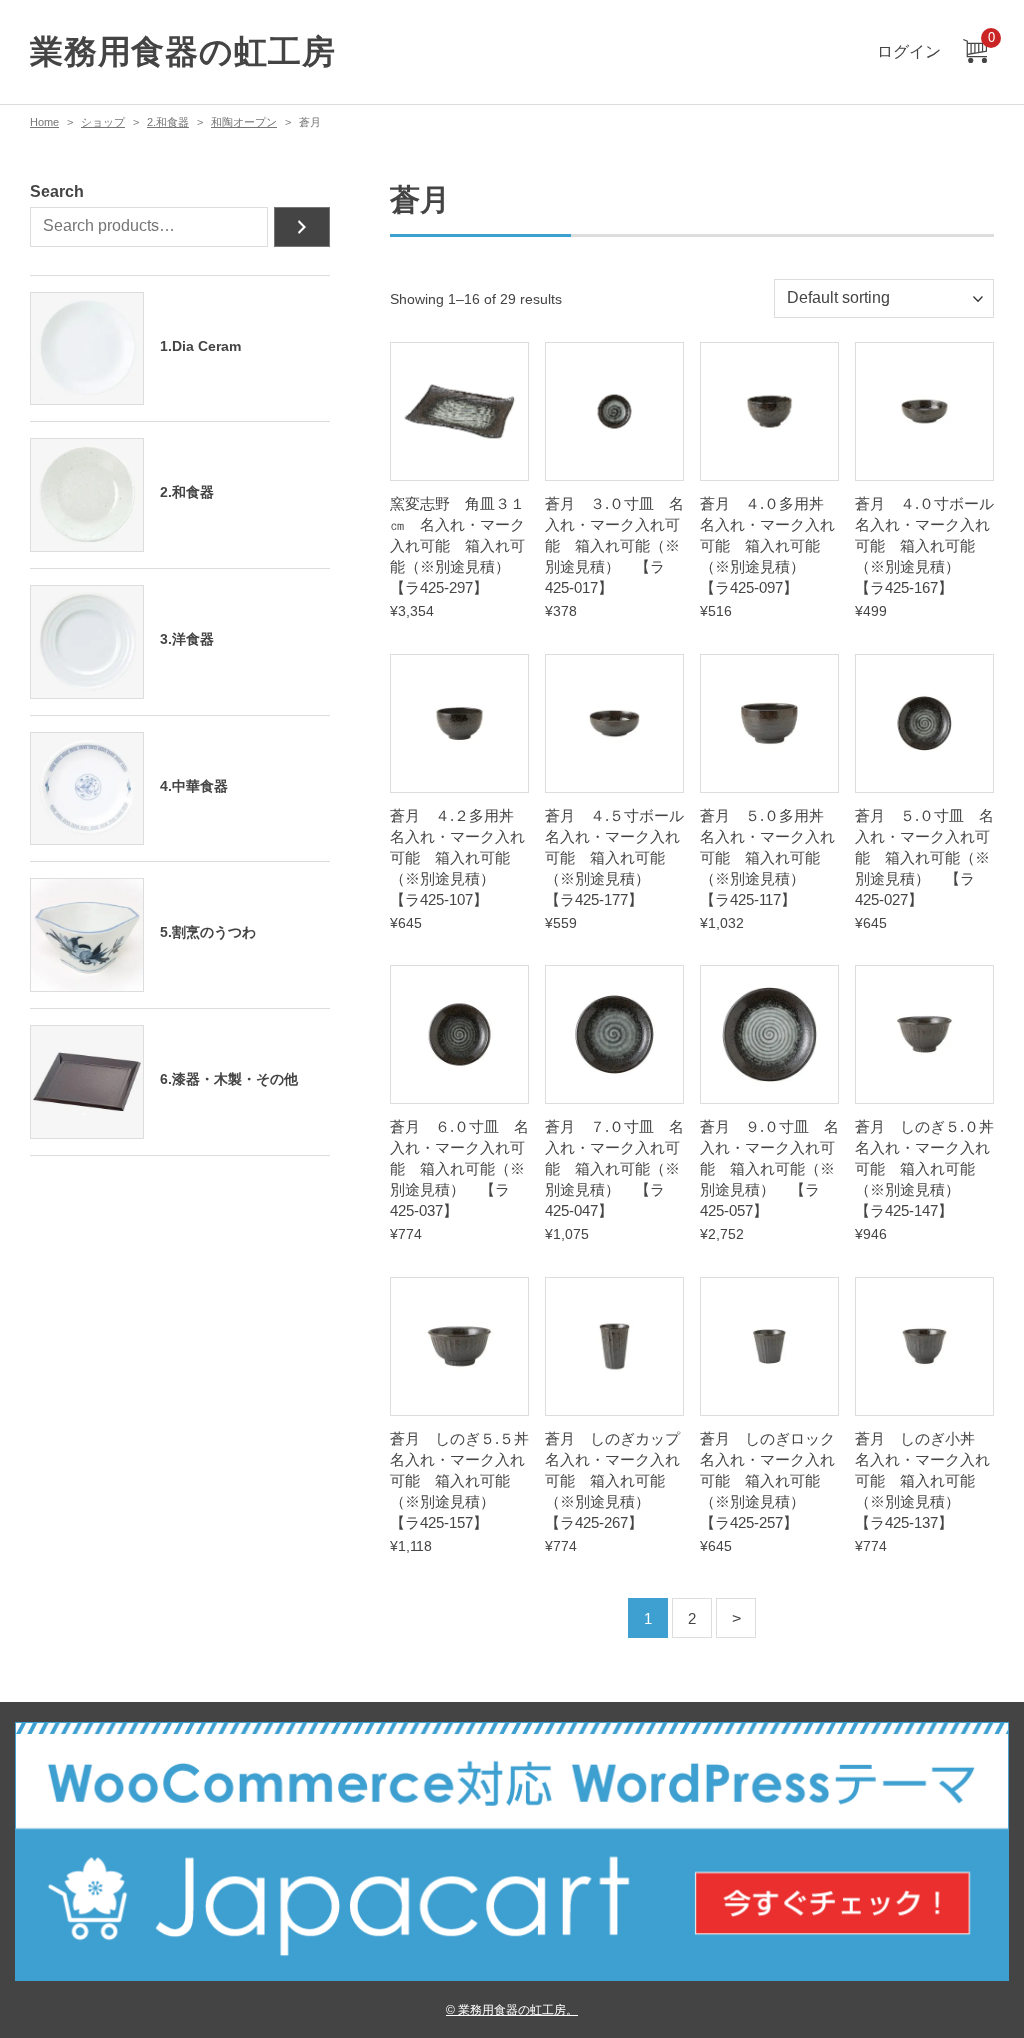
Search (57, 191)
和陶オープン (244, 122)
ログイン (909, 51)
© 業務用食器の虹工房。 (512, 2009)
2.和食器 (168, 122)
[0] (975, 52)
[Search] (302, 227)
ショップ (103, 122)
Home (44, 122)
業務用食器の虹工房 (182, 51)
